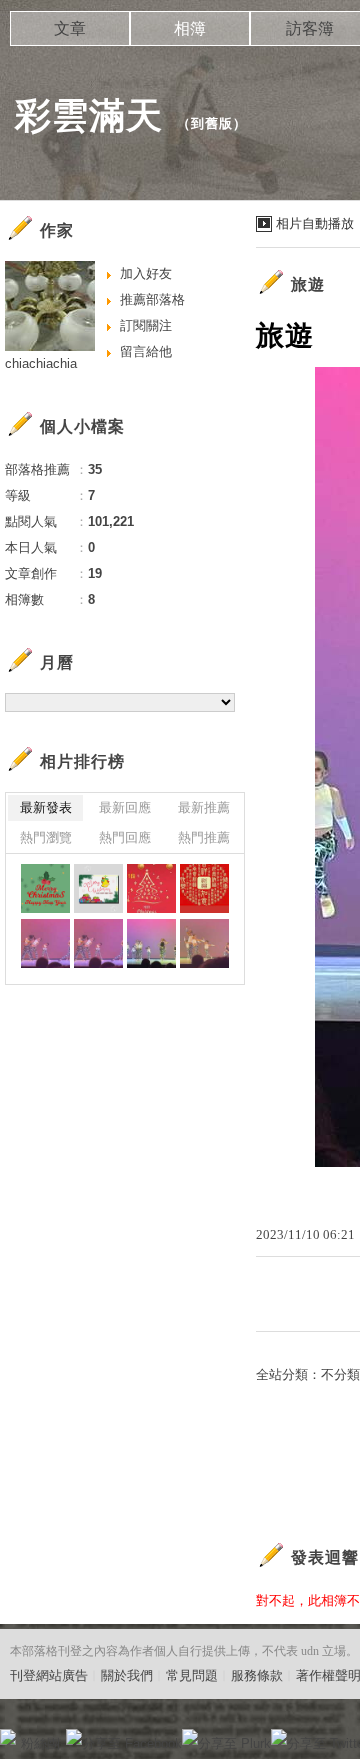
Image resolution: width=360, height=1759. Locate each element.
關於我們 (127, 1675)
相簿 (190, 28)
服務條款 (257, 1675)
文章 (70, 28)
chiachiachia (41, 363)
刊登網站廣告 (49, 1675)
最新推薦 (204, 807)
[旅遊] (45, 943)
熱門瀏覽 (46, 837)
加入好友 (146, 273)
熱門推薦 (204, 837)
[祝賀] (45, 888)
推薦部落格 (152, 299)
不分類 (340, 1374)
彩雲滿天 (89, 115)
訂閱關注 (146, 325)
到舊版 (212, 123)
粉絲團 (40, 1743)
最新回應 (125, 807)
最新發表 (46, 807)
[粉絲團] (8, 1737)
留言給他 (146, 351)
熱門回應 (125, 837)
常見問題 (192, 1675)
